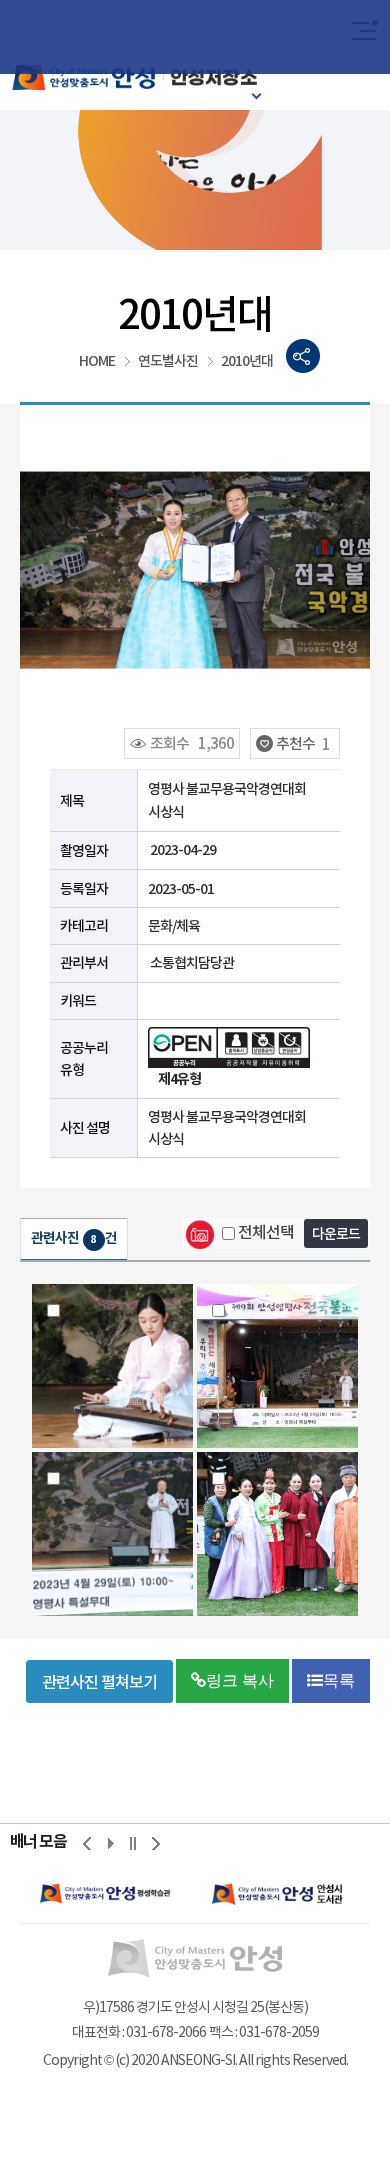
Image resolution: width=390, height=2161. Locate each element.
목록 (339, 1680)
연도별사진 (168, 361)
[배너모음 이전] (87, 1843)
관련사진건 (74, 1238)
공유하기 (303, 356)
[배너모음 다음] (156, 1843)
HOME (97, 361)
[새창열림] (106, 1893)
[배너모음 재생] (110, 1843)
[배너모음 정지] (133, 1843)
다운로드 (336, 1234)
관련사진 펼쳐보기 (99, 1682)
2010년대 (247, 361)
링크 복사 (240, 1680)
